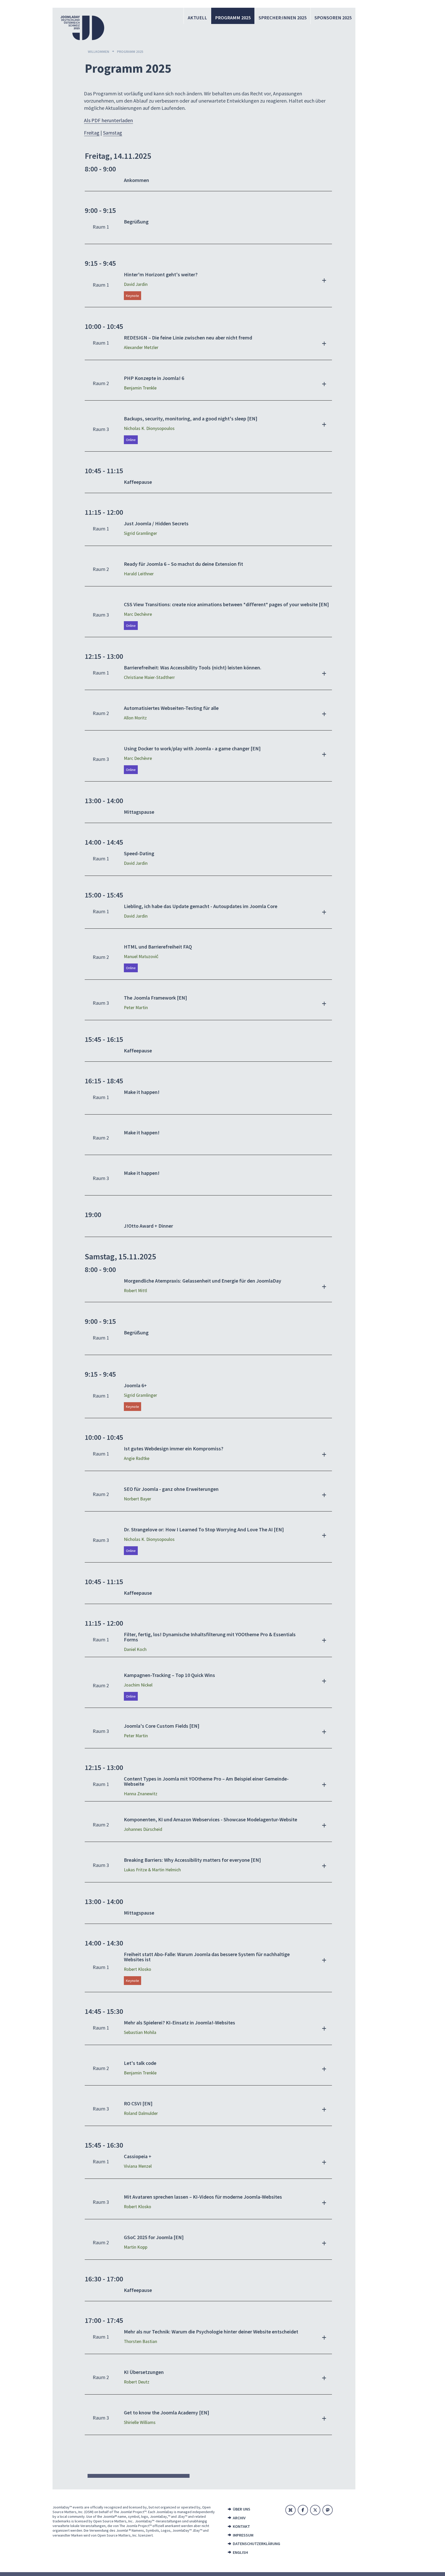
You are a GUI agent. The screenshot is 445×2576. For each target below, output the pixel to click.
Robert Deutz (137, 2382)
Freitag (92, 133)
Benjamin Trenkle (140, 388)
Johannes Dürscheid (143, 1829)
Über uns (242, 2509)
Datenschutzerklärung (255, 2544)
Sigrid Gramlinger (140, 533)
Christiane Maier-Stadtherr (149, 677)
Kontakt (241, 2526)
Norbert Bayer (138, 1499)
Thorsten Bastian (140, 2341)
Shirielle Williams (140, 2422)
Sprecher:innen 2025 (283, 18)
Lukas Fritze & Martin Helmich (152, 1870)
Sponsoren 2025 (333, 18)
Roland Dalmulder (141, 2113)
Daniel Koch (135, 1649)
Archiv (239, 2518)
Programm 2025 (233, 18)
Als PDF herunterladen (108, 120)
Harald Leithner (139, 574)
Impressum (243, 2535)
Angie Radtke (137, 1458)
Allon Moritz (135, 718)
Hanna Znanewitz (141, 1794)
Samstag (113, 133)
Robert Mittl (135, 1291)
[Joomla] (290, 2510)
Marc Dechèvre (138, 614)
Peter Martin (136, 1008)
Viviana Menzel (138, 2166)
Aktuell (197, 18)
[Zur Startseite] (82, 28)
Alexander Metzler (141, 347)
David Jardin (136, 284)
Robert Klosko (138, 1969)
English (240, 2552)
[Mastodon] (328, 2510)
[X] (315, 2510)
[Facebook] (303, 2510)
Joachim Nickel (138, 1685)
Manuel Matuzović (141, 957)
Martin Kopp (136, 2247)
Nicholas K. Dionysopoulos (149, 428)
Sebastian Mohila (140, 2032)
